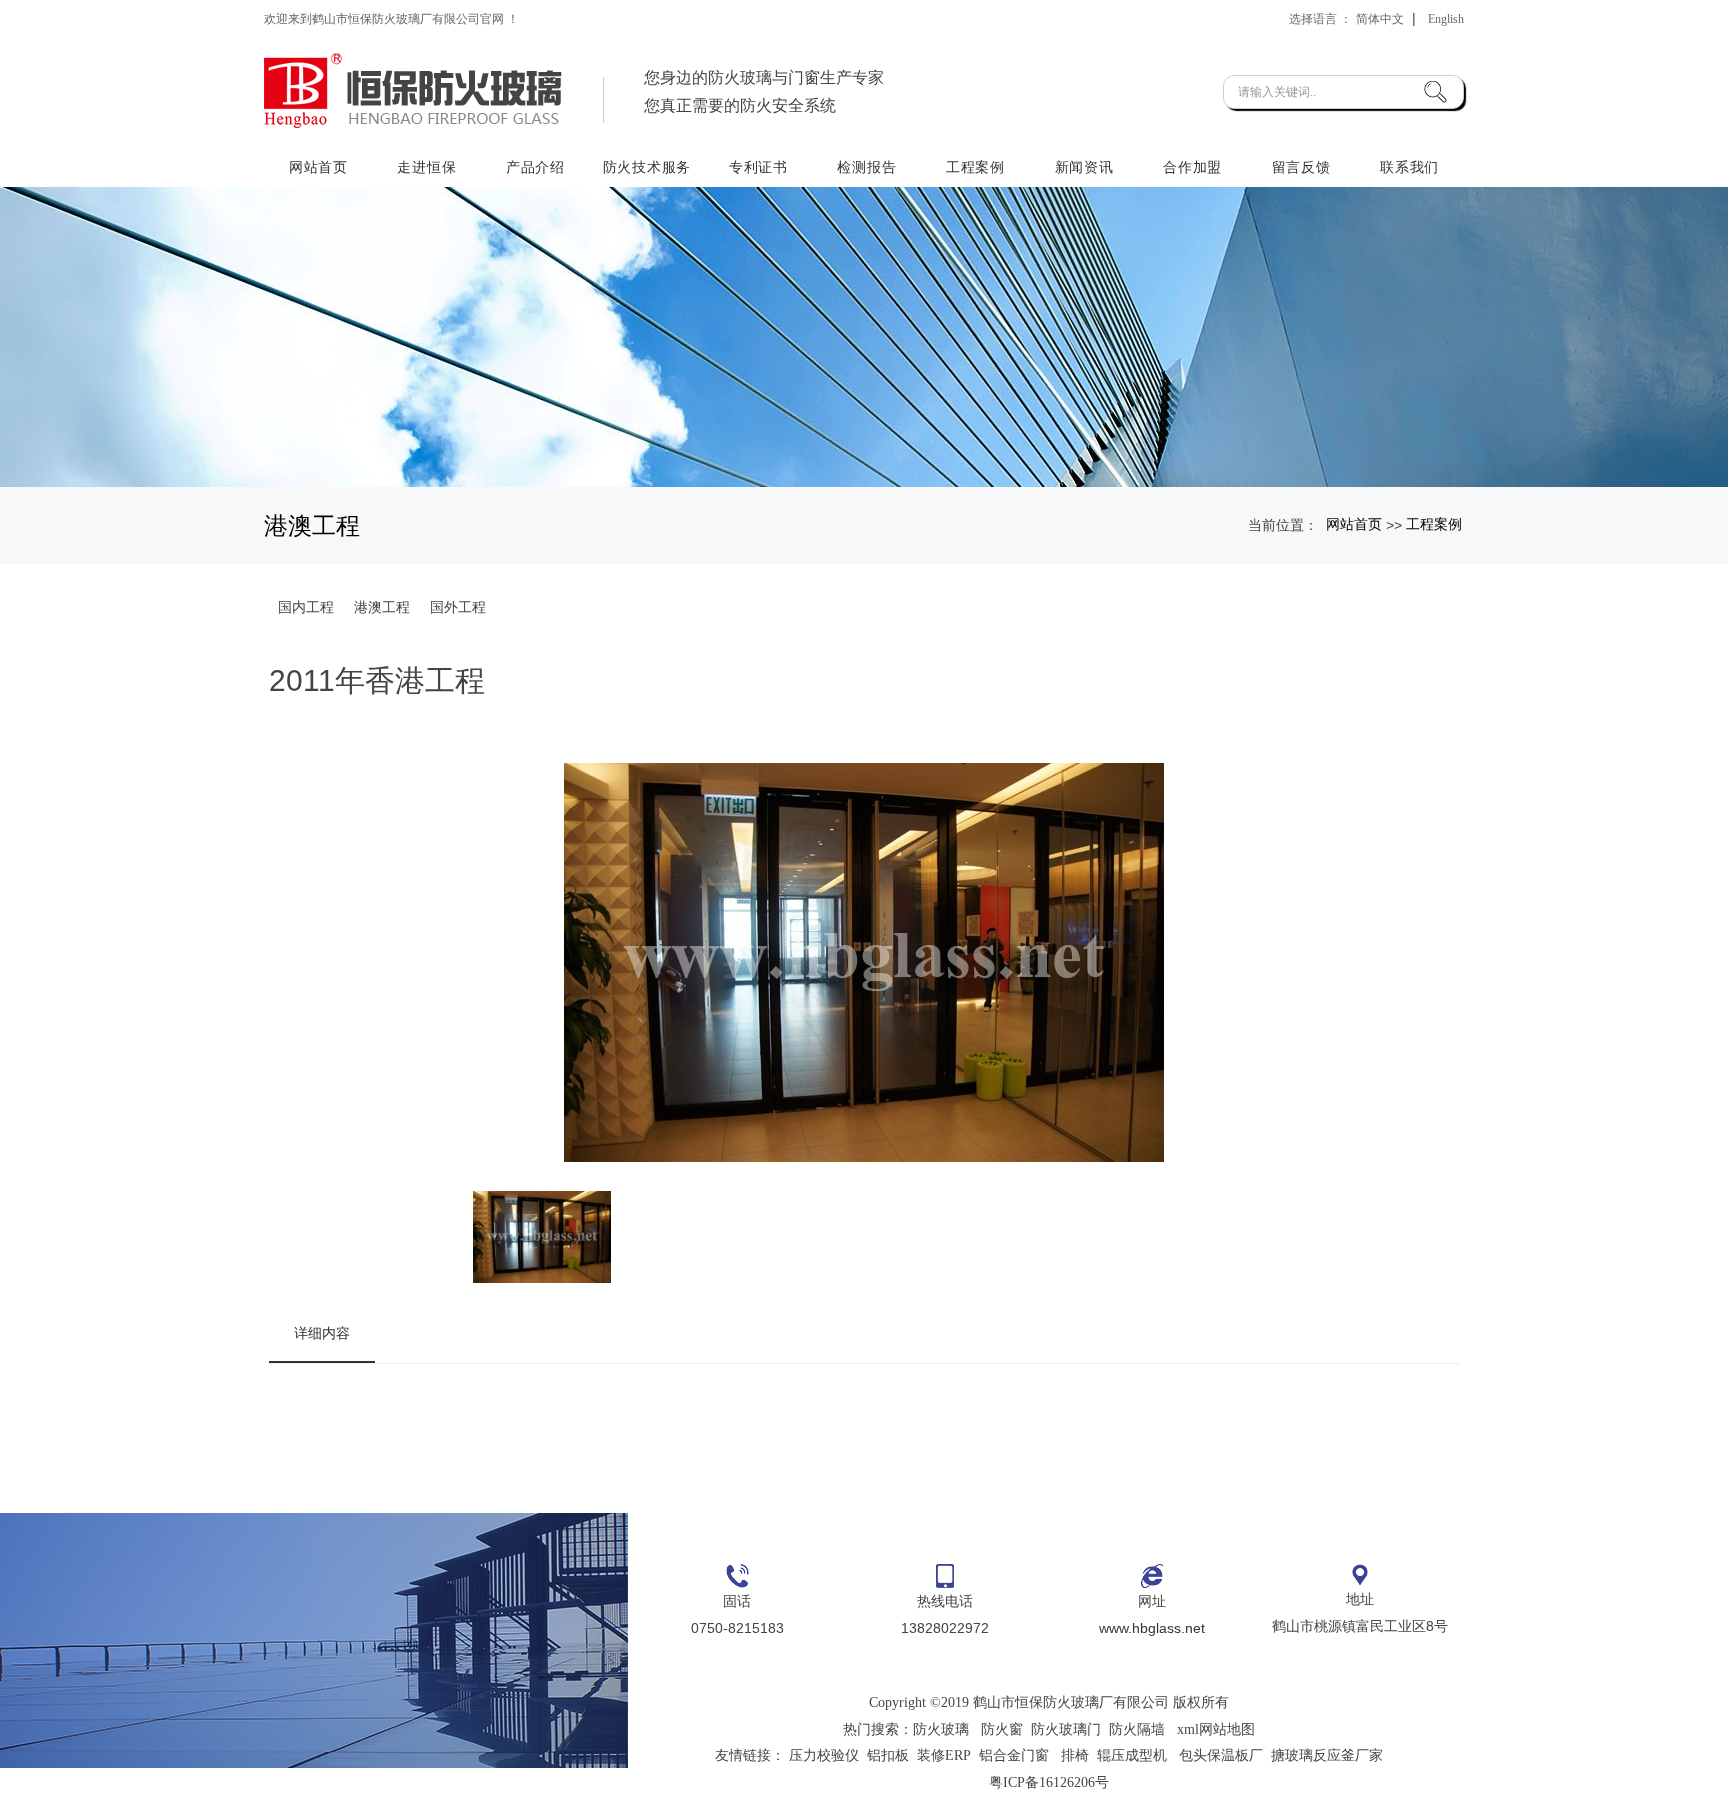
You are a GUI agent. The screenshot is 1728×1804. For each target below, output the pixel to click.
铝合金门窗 (1014, 1755)
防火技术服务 (647, 167)
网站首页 (318, 167)
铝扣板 (888, 1755)
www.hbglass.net (1152, 1628)
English (1446, 19)
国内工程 (306, 607)
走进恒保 (426, 167)
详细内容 (322, 1333)
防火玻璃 (941, 1729)
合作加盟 (1192, 167)
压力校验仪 (824, 1755)
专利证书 (758, 167)
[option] (864, 966)
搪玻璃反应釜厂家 (1327, 1755)
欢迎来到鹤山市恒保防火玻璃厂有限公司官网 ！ (391, 19)
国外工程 (458, 607)
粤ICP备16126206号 (1049, 1782)
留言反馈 (1301, 167)
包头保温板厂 (1221, 1755)
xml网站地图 (1216, 1729)
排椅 (1075, 1755)
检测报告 (866, 167)
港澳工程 (382, 607)
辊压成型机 (1132, 1755)
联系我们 (1409, 167)
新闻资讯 (1084, 167)
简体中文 (1380, 19)
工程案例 (975, 167)
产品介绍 (535, 167)
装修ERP (944, 1755)
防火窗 (1002, 1729)
